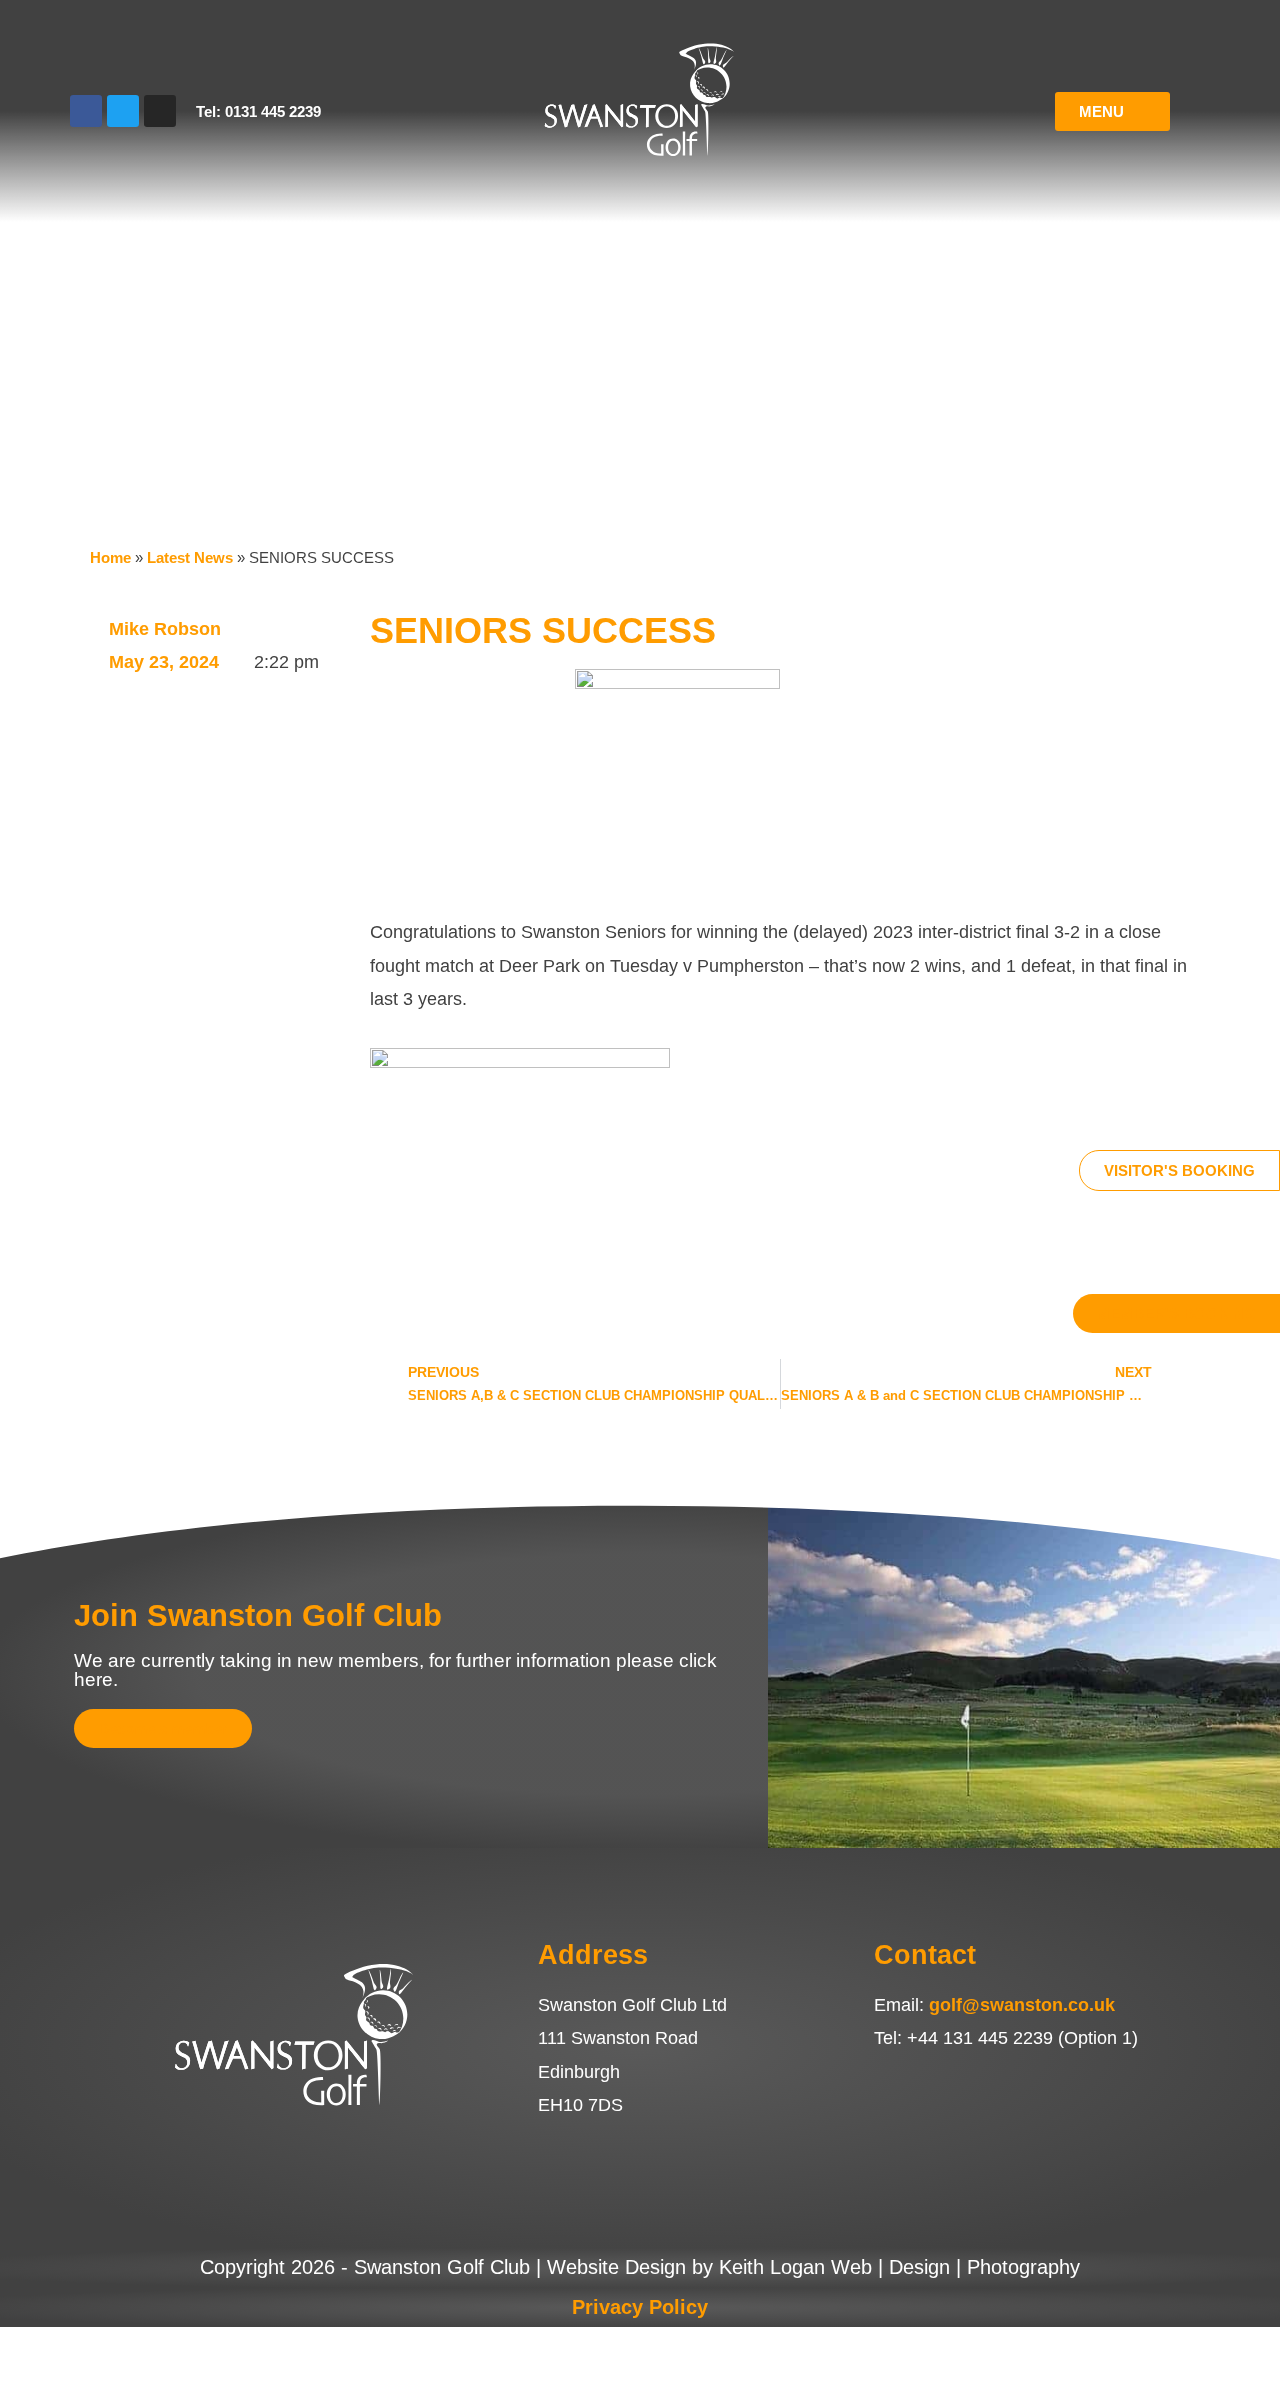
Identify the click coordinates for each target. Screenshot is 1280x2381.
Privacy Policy (640, 2307)
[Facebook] (86, 111)
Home (110, 557)
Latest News (190, 557)
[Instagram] (160, 111)
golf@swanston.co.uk (1022, 2005)
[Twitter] (123, 111)
